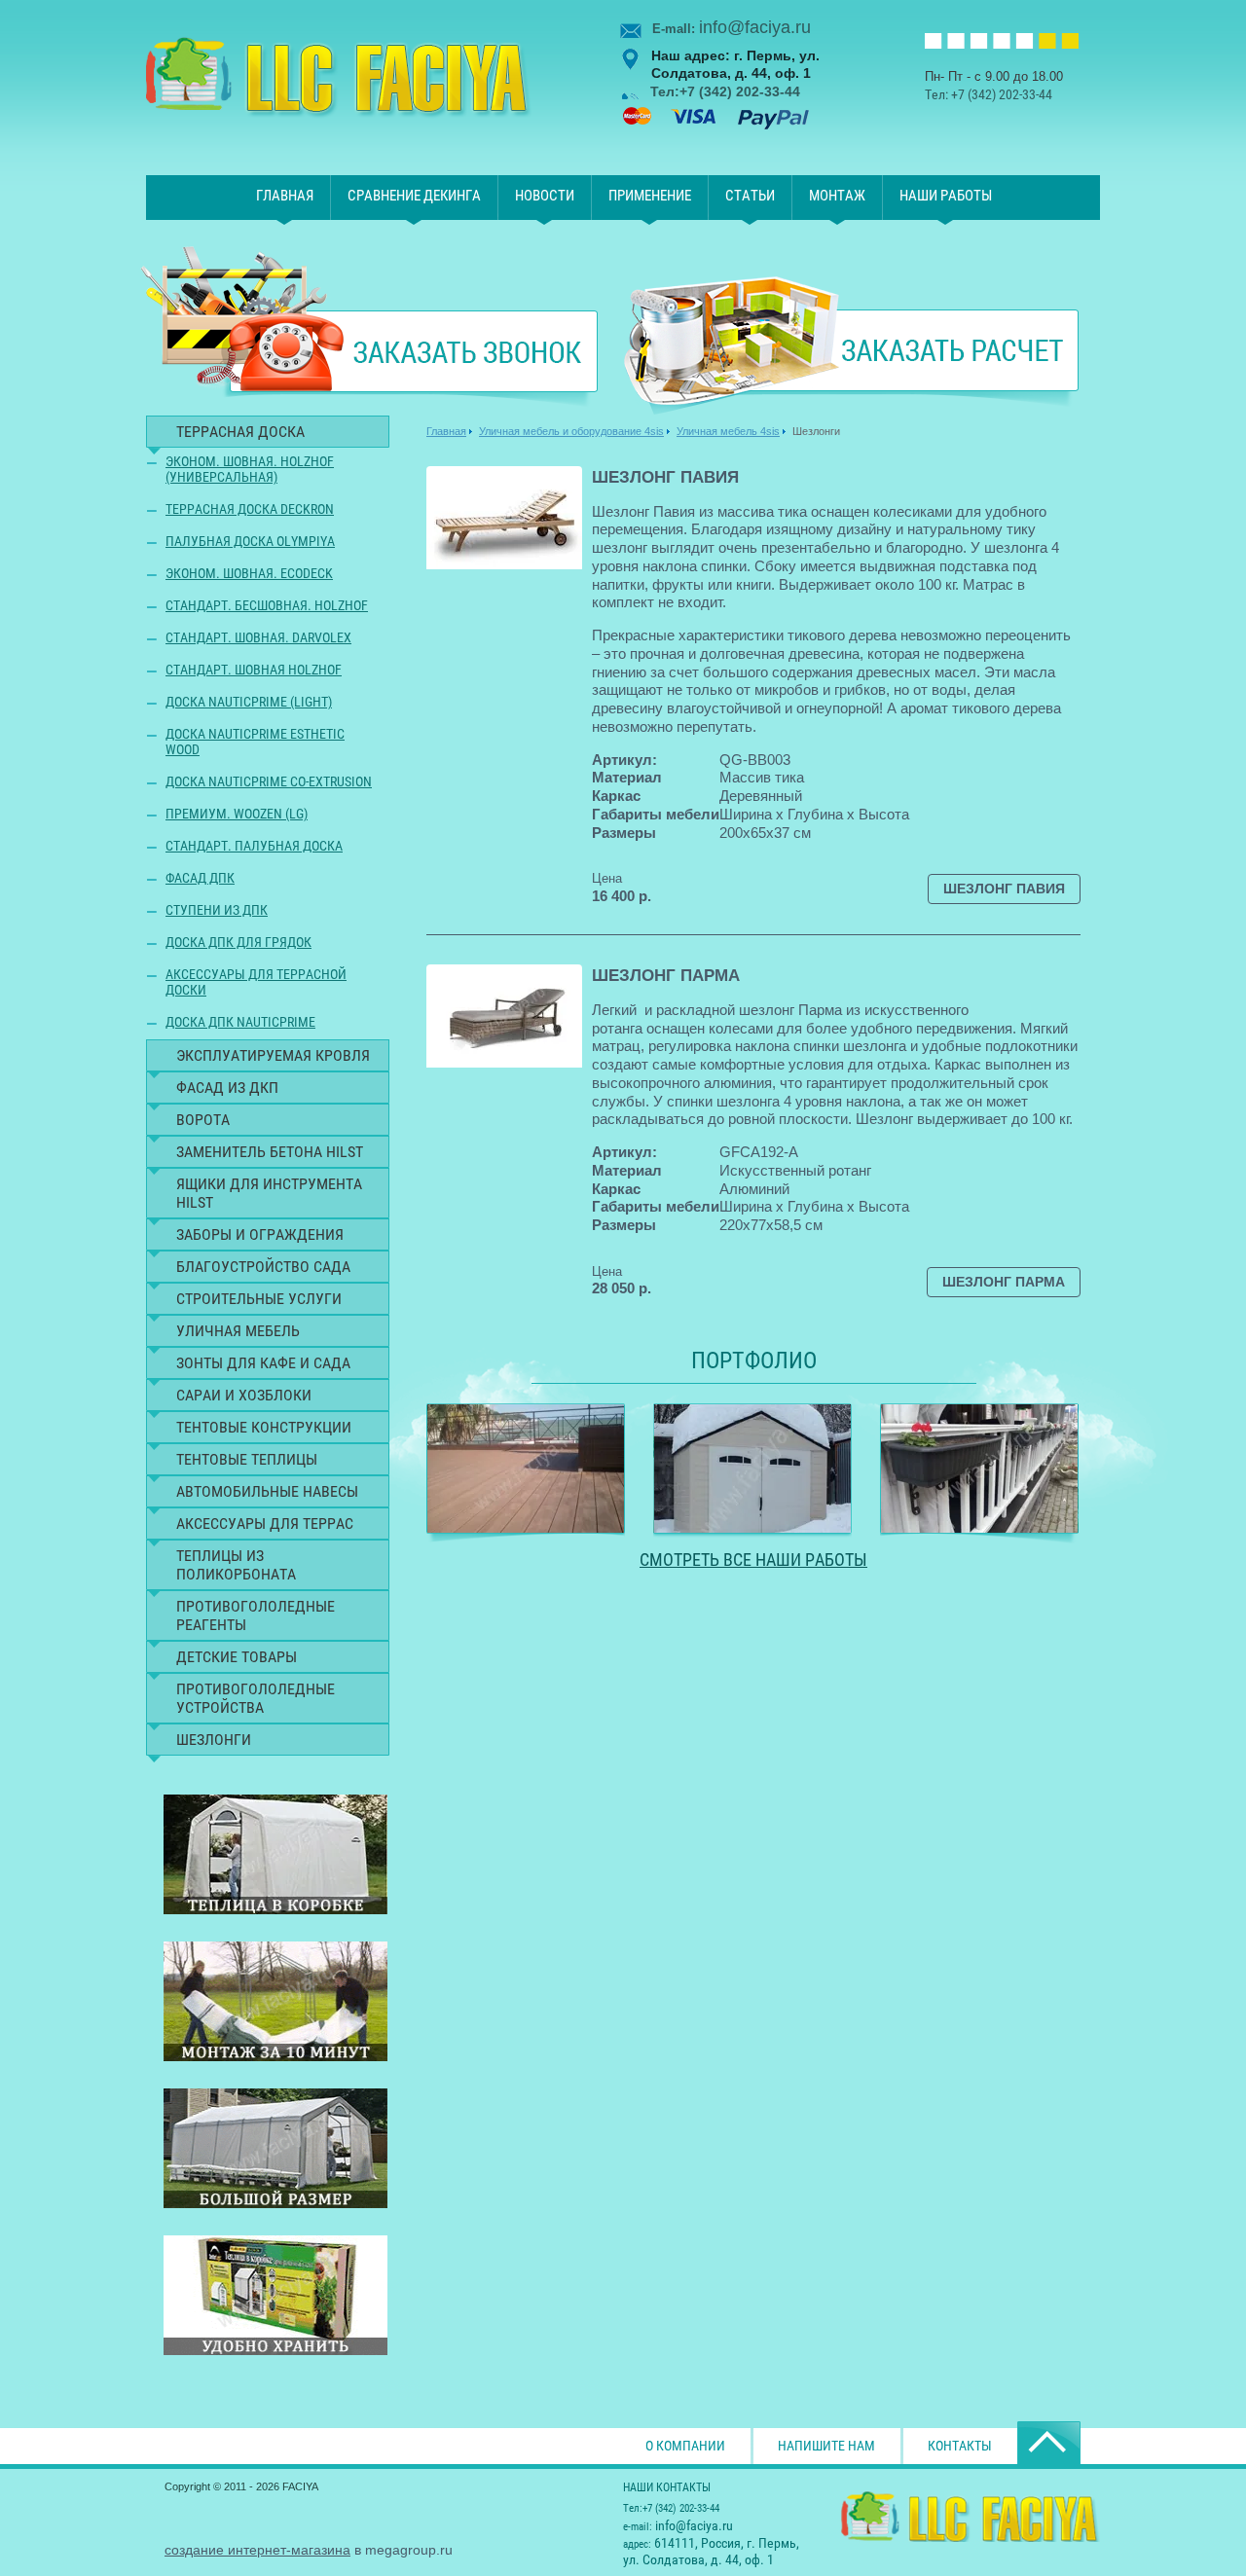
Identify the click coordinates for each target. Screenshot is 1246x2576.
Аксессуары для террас (265, 1524)
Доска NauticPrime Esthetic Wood (255, 742)
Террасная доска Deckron (250, 509)
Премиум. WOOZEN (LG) (237, 814)
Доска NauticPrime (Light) (249, 702)
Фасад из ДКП (227, 1088)
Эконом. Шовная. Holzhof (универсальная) (250, 469)
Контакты (960, 2446)
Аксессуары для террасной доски (256, 982)
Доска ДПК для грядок (238, 942)
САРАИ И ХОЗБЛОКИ (244, 1395)
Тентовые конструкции (264, 1427)
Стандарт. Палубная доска (254, 846)
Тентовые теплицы (247, 1459)
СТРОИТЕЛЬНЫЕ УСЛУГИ (259, 1299)
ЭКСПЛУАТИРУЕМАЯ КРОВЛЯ (273, 1055)
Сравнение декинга (414, 196)
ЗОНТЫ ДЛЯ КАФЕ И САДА (263, 1363)
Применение (650, 196)
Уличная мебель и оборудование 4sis (571, 431)
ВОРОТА (203, 1120)
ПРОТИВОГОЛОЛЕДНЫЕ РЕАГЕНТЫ (256, 1615)
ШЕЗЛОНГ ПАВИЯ (665, 477)
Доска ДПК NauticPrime (240, 1022)
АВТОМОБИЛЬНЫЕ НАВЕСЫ (267, 1491)
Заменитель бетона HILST (270, 1152)
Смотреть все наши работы (753, 1560)
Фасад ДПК (200, 878)
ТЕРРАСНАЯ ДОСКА (240, 432)
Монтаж (837, 196)
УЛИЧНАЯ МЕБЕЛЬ (238, 1331)
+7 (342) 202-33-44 (1002, 94)
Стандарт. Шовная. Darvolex (258, 637)
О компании (685, 2446)
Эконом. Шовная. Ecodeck (249, 573)
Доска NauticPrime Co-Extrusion (269, 781)
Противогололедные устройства (256, 1698)
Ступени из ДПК (217, 910)
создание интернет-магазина (257, 2550)
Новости (545, 196)
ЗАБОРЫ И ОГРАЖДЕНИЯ (260, 1234)
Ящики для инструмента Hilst (269, 1193)
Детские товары (237, 1657)
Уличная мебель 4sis (728, 431)
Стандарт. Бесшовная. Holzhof (267, 605)
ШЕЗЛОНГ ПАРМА (666, 976)
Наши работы (946, 196)
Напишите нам (826, 2446)
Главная (285, 196)
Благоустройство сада (263, 1267)
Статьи (750, 196)
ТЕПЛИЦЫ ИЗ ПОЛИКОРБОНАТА (236, 1565)
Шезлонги (214, 1740)
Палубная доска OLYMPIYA (250, 541)
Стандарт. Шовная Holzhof (254, 670)
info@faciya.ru (755, 27)
